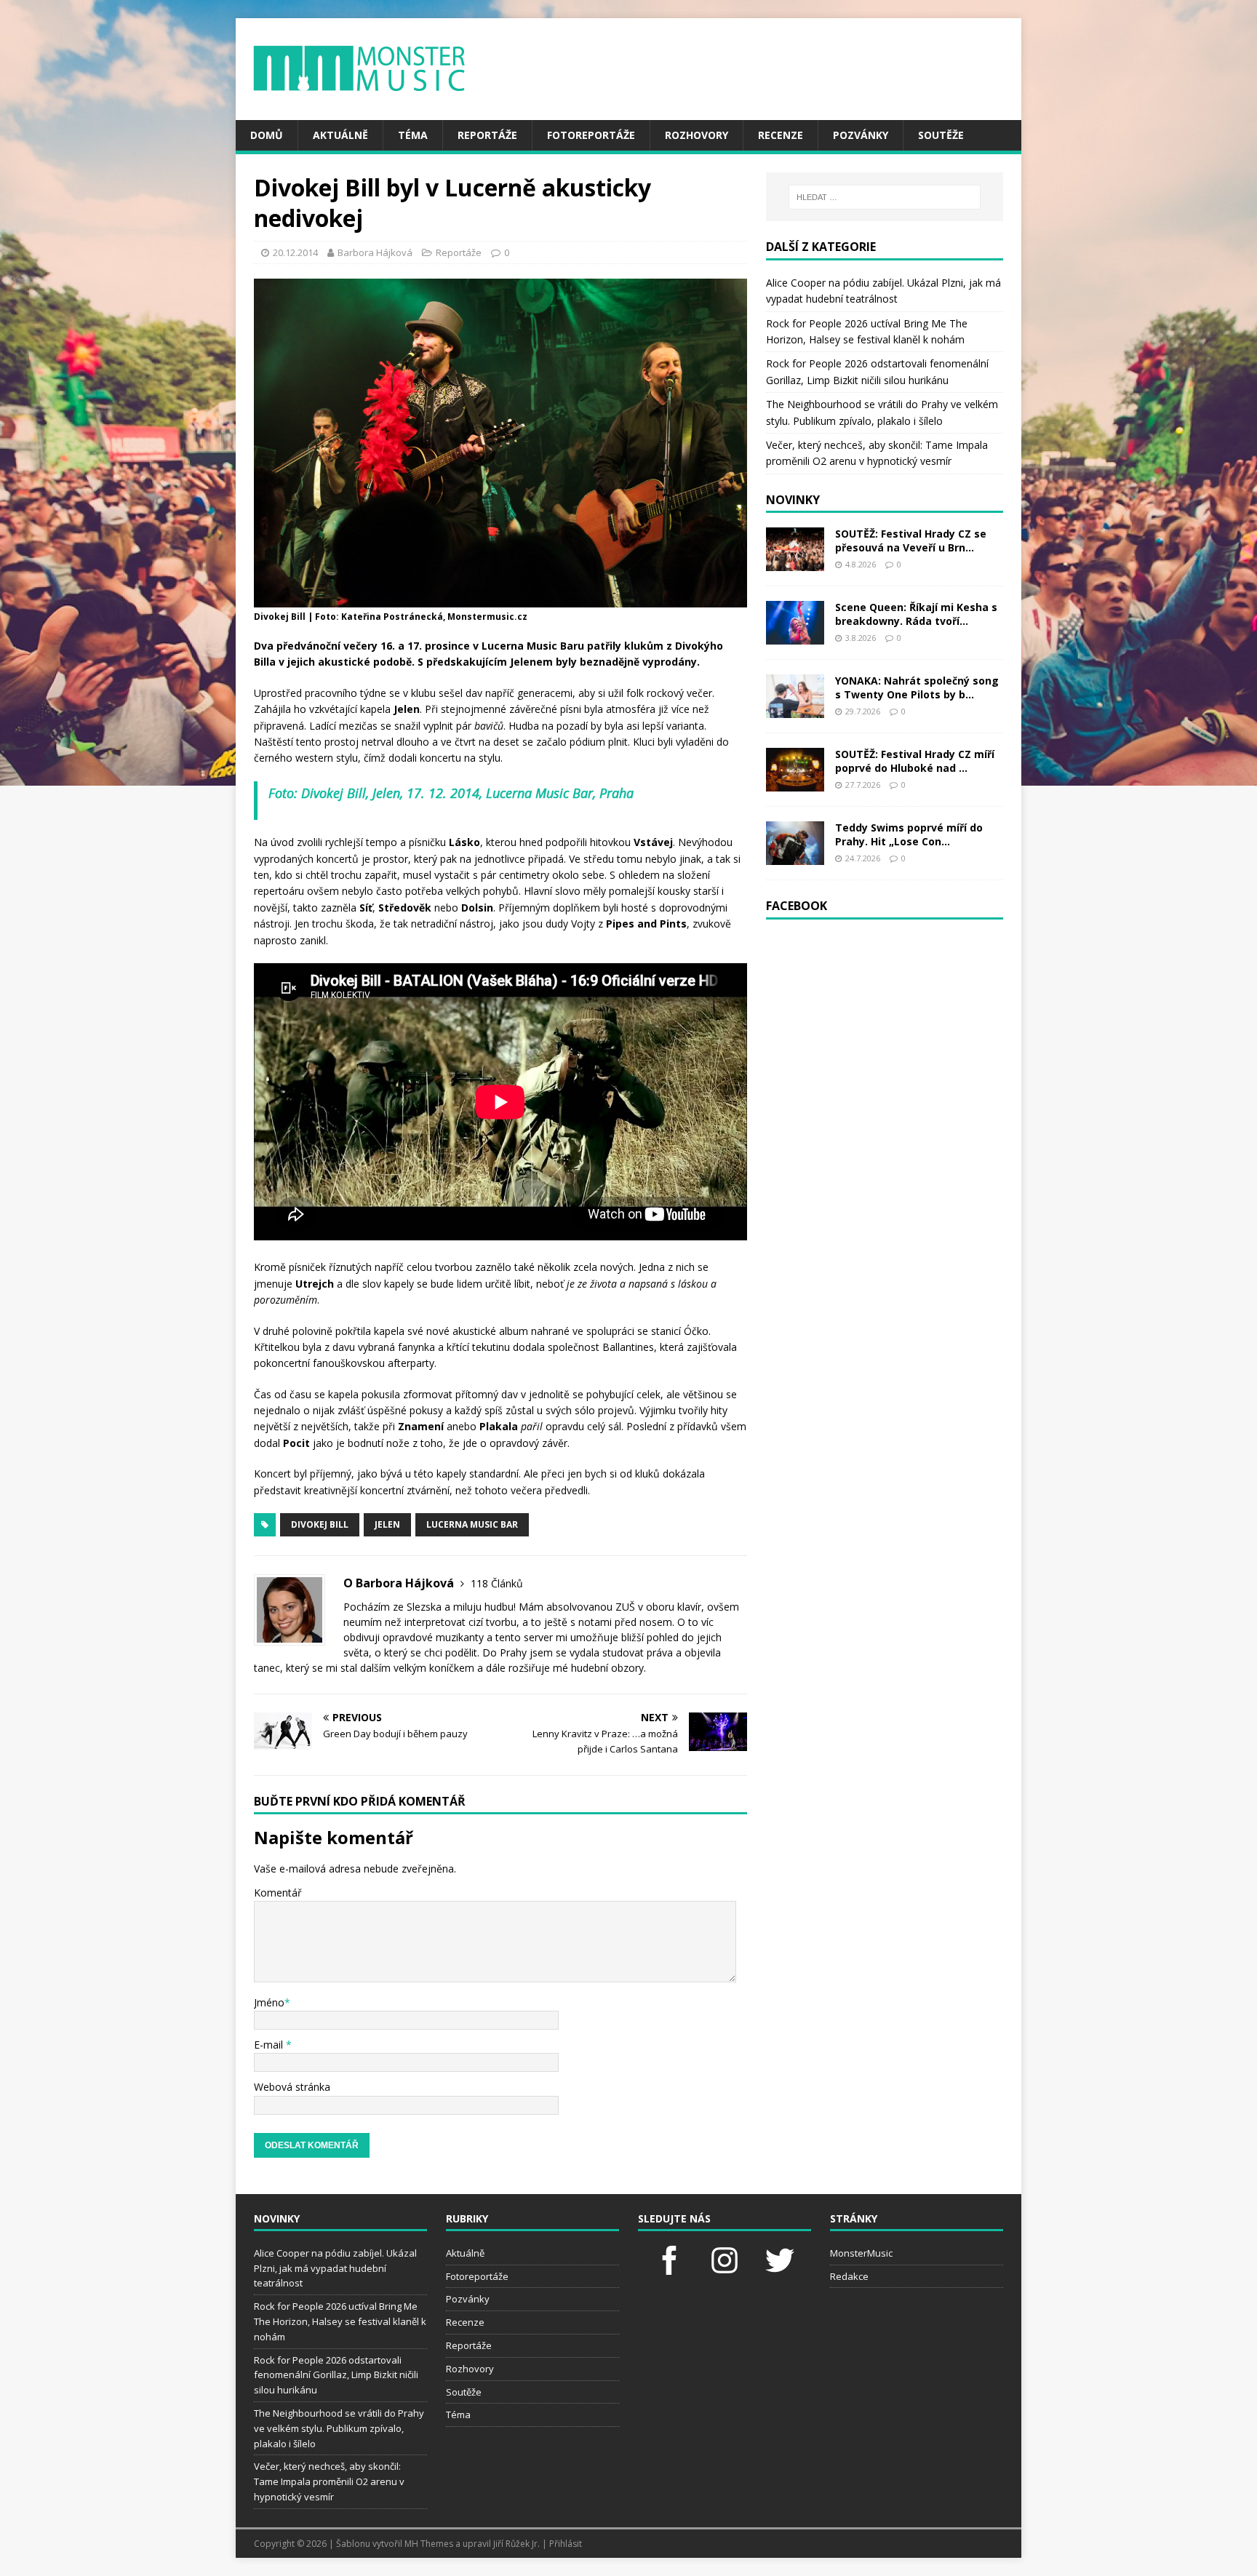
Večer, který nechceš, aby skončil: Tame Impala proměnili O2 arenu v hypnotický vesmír (329, 2481)
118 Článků (497, 1583)
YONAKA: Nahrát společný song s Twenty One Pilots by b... (917, 687)
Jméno (269, 2002)
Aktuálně (340, 135)
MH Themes (429, 2544)
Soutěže (941, 135)
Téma (413, 135)
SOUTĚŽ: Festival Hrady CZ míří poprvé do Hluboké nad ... (915, 761)
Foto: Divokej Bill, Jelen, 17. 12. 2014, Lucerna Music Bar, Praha (451, 793)
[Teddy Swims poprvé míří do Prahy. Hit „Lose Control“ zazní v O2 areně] (795, 857)
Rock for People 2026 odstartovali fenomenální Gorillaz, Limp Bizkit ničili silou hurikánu (336, 2375)
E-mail (270, 2045)
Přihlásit (566, 2544)
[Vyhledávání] (885, 197)
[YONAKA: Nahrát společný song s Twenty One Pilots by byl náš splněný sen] (795, 710)
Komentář (278, 1893)
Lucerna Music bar (472, 1524)
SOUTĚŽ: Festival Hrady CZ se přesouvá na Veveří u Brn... (911, 540)
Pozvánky (861, 135)
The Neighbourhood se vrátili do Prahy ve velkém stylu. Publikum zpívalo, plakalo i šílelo (339, 2428)
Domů (267, 135)
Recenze (781, 135)
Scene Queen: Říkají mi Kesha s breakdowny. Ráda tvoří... (916, 614)
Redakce (849, 2276)
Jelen (387, 1524)
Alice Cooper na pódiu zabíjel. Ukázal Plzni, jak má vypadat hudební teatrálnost (335, 2268)
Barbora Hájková (375, 252)
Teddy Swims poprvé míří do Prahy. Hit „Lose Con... (909, 834)
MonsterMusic (861, 2253)
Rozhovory (697, 135)
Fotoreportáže (591, 135)
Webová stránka (292, 2087)
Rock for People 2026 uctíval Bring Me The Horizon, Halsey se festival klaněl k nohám (340, 2321)
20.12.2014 (295, 252)
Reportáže (487, 135)
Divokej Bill (320, 1524)
